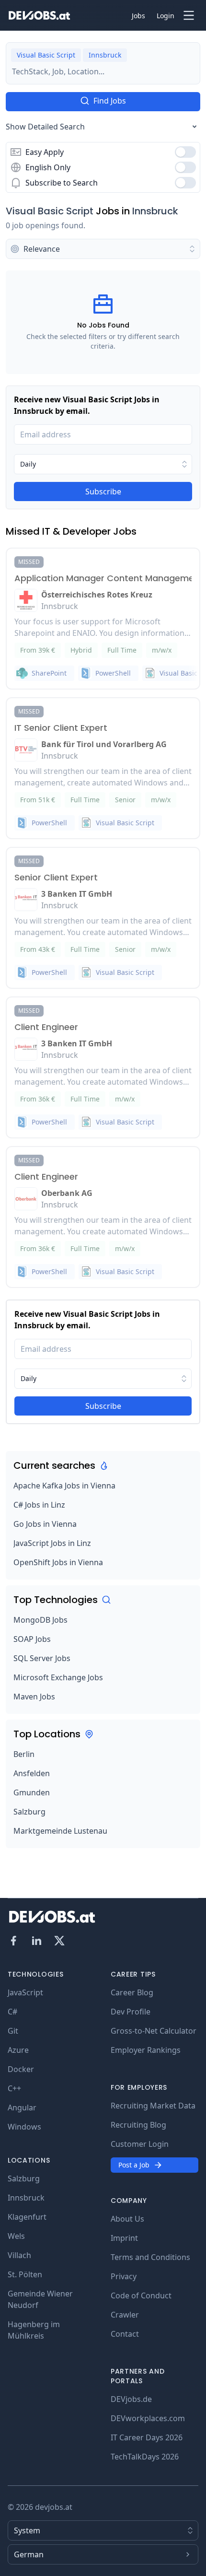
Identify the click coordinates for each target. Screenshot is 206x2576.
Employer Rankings (146, 2050)
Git (13, 2031)
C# (12, 2012)
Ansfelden (32, 1773)
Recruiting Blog (138, 2125)
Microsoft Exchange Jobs (58, 1677)
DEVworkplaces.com (148, 2418)
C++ (14, 2088)
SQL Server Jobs (42, 1658)
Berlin (24, 1754)
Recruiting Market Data (153, 2106)
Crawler (125, 2315)
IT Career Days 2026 (147, 2437)
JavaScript (25, 1992)
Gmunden (32, 1792)
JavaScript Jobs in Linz (52, 1543)
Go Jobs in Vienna (45, 1524)
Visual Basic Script (50, 211)
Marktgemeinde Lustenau (60, 1831)
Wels (16, 2236)
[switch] (185, 152)
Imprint (124, 2238)
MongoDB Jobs (40, 1620)
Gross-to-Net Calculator (154, 2031)
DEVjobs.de (131, 2399)
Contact (125, 2334)
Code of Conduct (141, 2295)
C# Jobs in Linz (39, 1505)
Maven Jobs (34, 1697)
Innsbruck (155, 211)
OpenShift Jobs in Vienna (58, 1562)
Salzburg (29, 1812)
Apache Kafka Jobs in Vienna (64, 1486)
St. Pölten (25, 2274)
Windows (24, 2127)
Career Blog (132, 1992)
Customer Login (140, 2144)
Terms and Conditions (150, 2257)
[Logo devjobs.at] (39, 15)
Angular (22, 2108)
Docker (21, 2069)
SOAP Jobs (32, 1639)
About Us (127, 2219)
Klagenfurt (27, 2217)
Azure (18, 2050)
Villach (19, 2255)
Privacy (124, 2276)
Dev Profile (131, 2012)
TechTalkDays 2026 (145, 2457)
